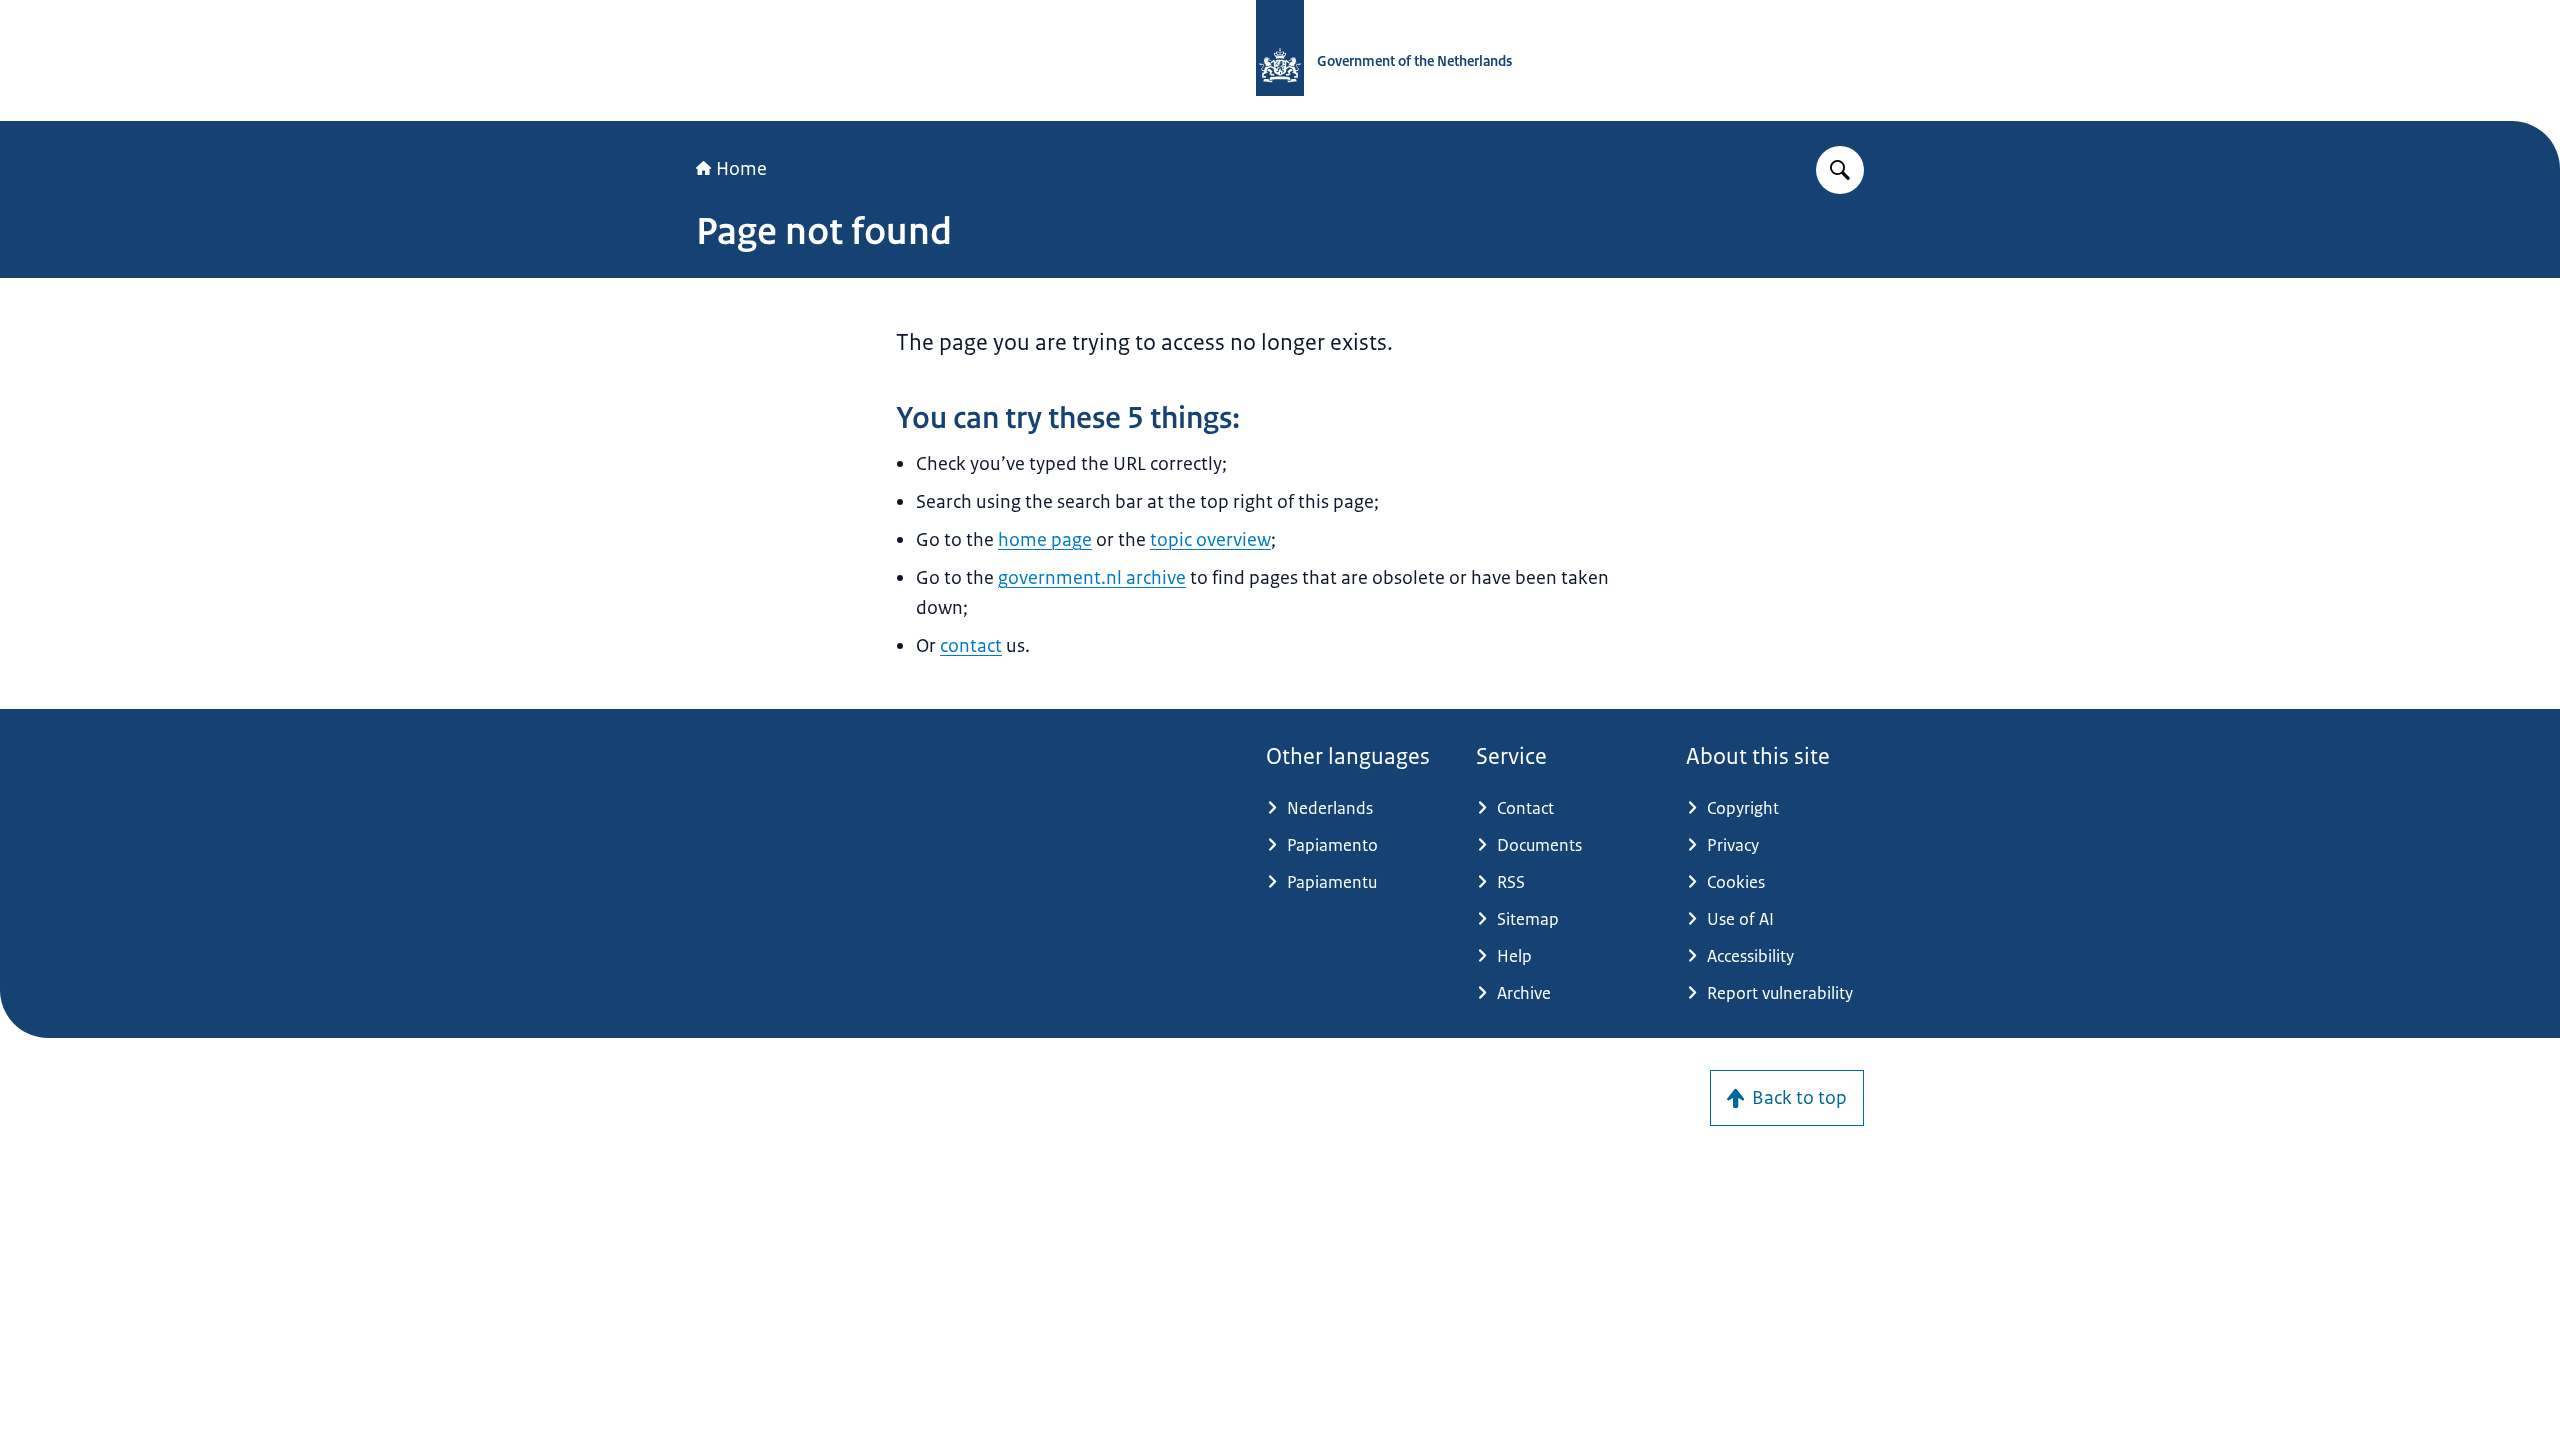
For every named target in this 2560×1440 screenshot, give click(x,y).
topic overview (1210, 540)
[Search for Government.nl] (1840, 170)
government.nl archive (1092, 578)
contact (971, 646)
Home (741, 169)
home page (1045, 540)
